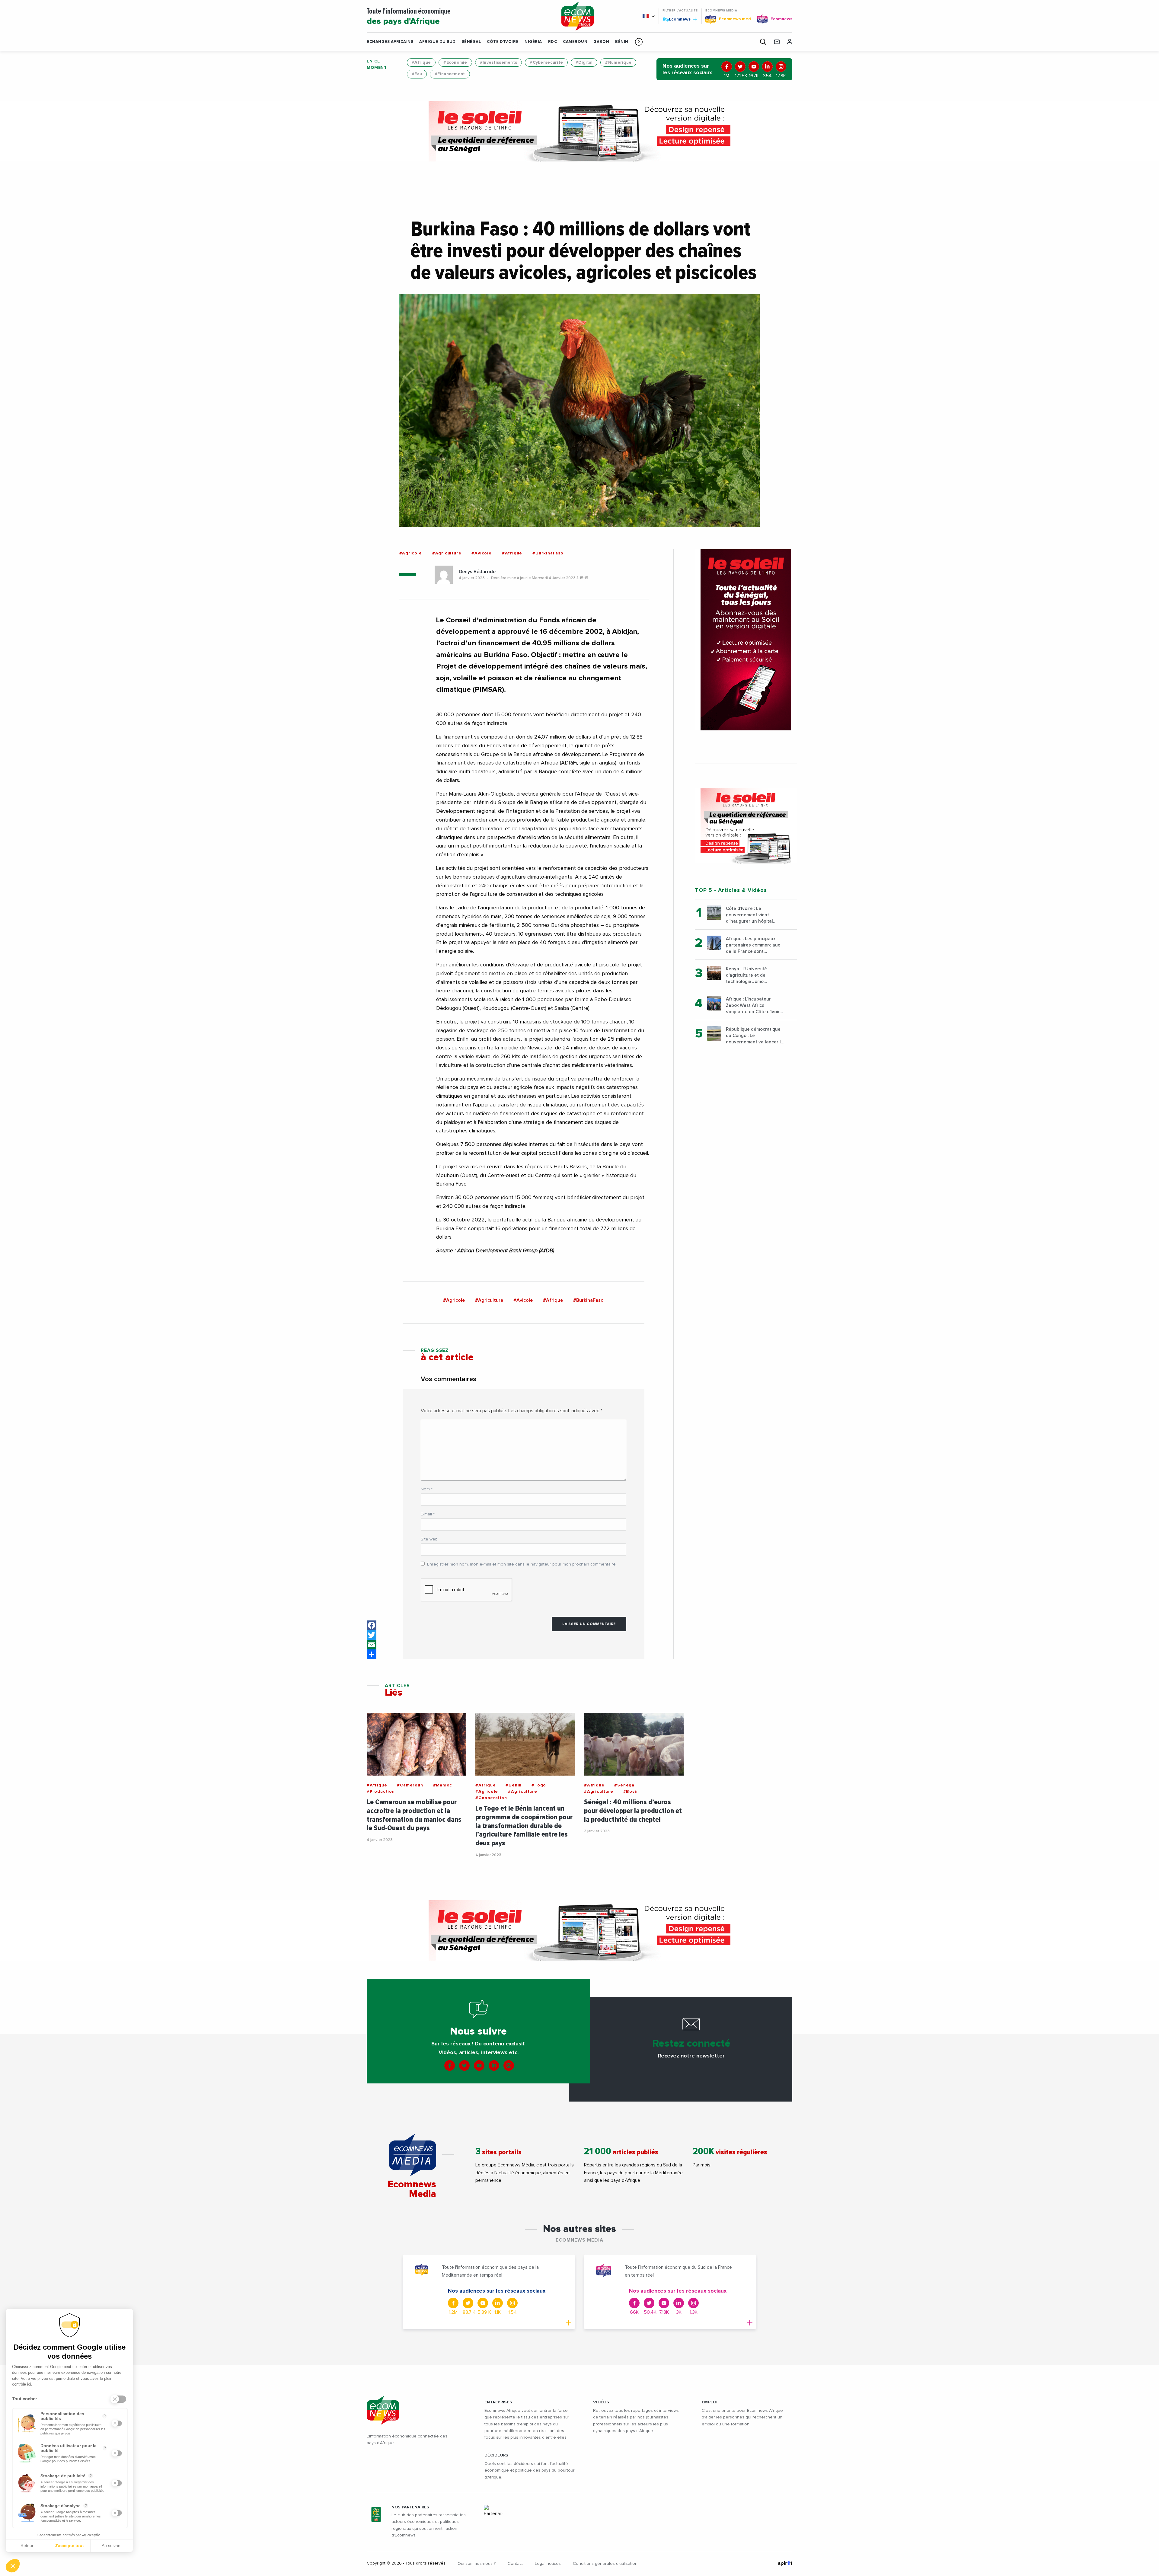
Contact (515, 2564)
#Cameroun (410, 1785)
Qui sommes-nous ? (477, 2564)
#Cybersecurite (546, 62)
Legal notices (548, 2564)
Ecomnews (677, 19)
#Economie (455, 62)
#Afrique (421, 62)
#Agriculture (447, 553)
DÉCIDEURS (496, 2455)
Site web (429, 1539)
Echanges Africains (390, 42)
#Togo (539, 1785)
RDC (553, 42)
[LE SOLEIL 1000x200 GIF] (579, 131)
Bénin (622, 42)
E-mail (428, 1514)
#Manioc (443, 1785)
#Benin (514, 1785)
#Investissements (498, 62)
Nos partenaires (410, 2507)
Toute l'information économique (409, 17)
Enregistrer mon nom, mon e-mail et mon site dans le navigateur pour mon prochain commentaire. (522, 1564)
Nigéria (533, 42)
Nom (427, 1489)
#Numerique (618, 62)
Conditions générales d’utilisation (605, 2564)
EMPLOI (710, 2402)
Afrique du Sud (437, 42)
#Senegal (625, 1785)
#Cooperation (491, 1798)
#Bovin (631, 1792)
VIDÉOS (601, 2402)
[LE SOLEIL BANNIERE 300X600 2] (746, 640)
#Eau (417, 74)
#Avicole (481, 553)
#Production (381, 1792)
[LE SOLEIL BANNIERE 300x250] (746, 826)
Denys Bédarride (477, 572)
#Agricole (411, 553)
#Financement (450, 74)
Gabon (601, 42)
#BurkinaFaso (548, 553)
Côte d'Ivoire (503, 42)
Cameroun (575, 42)
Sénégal (471, 42)
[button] (639, 42)
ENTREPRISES (498, 2402)
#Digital (584, 62)
